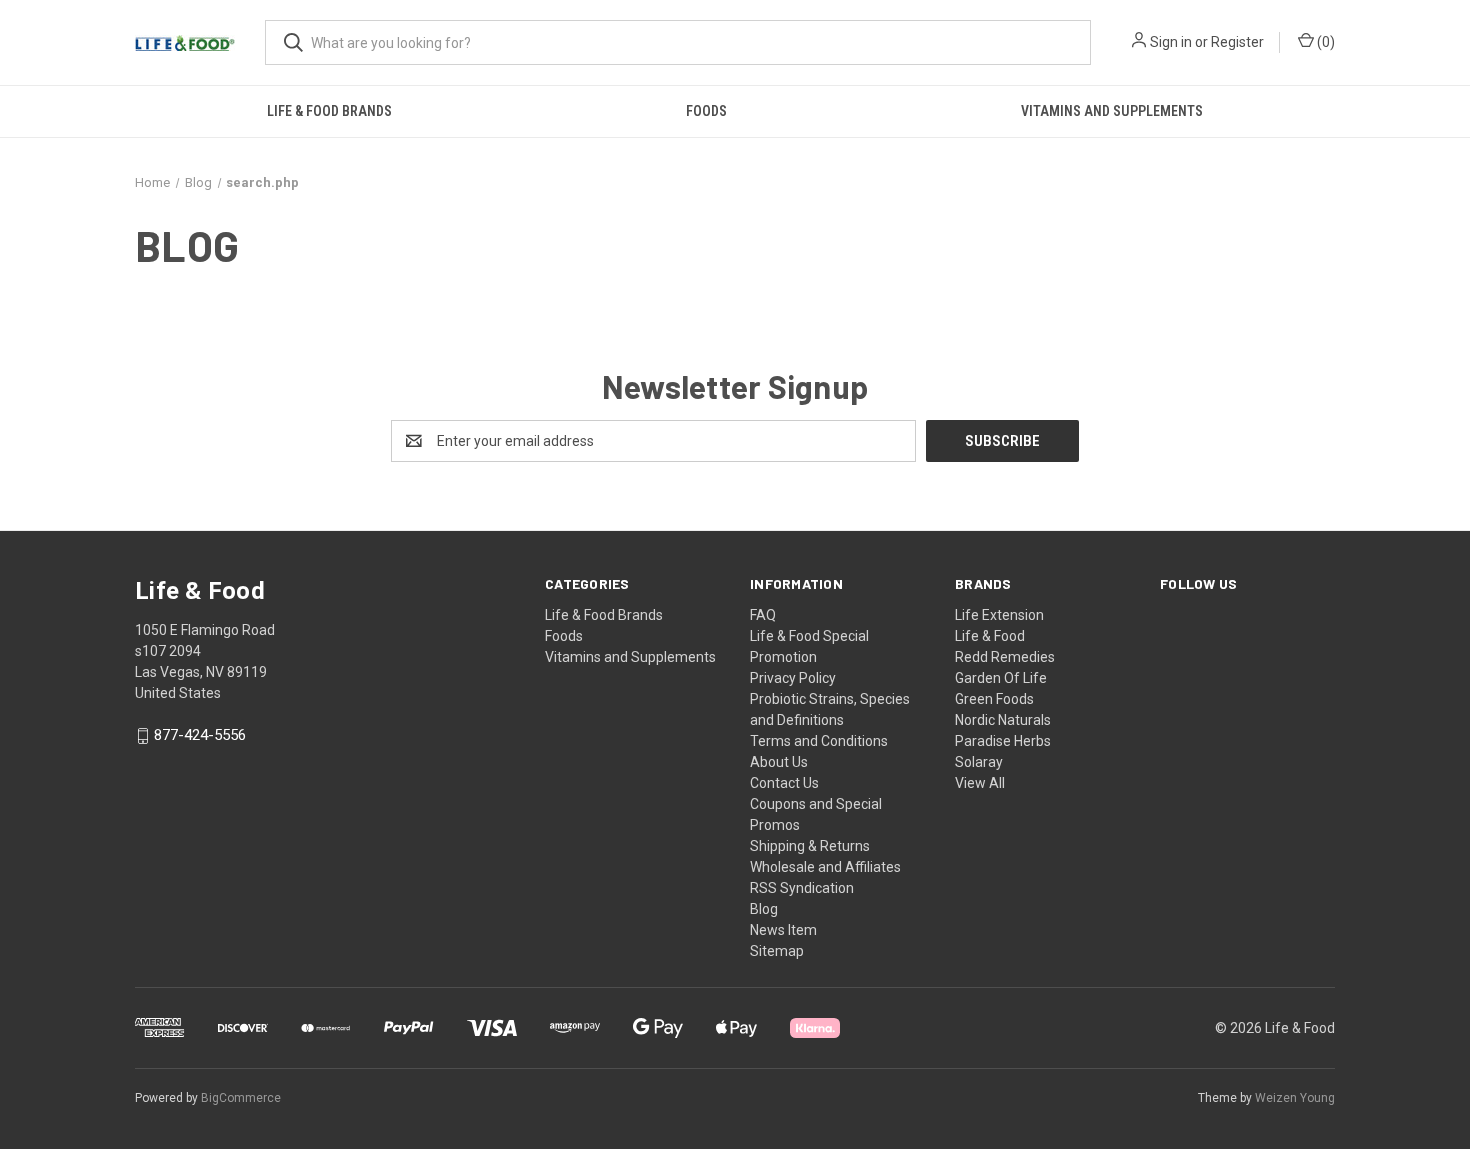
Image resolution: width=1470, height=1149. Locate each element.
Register (1237, 42)
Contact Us (784, 783)
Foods (706, 111)
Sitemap (777, 951)
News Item (783, 930)
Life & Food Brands (329, 111)
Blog (764, 909)
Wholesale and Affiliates (825, 867)
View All (980, 783)
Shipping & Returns (810, 846)
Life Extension (999, 615)
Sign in (1171, 42)
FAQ (763, 615)
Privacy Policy (793, 678)
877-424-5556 (200, 736)
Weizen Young (1295, 1098)
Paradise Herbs (1003, 741)
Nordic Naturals (1003, 720)
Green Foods (994, 699)
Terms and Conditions (819, 741)
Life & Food (990, 636)
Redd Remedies (1005, 657)
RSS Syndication (802, 888)
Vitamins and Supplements (1112, 111)
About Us (779, 762)
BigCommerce (241, 1098)
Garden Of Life (1001, 678)
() (1324, 42)
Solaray (979, 762)
